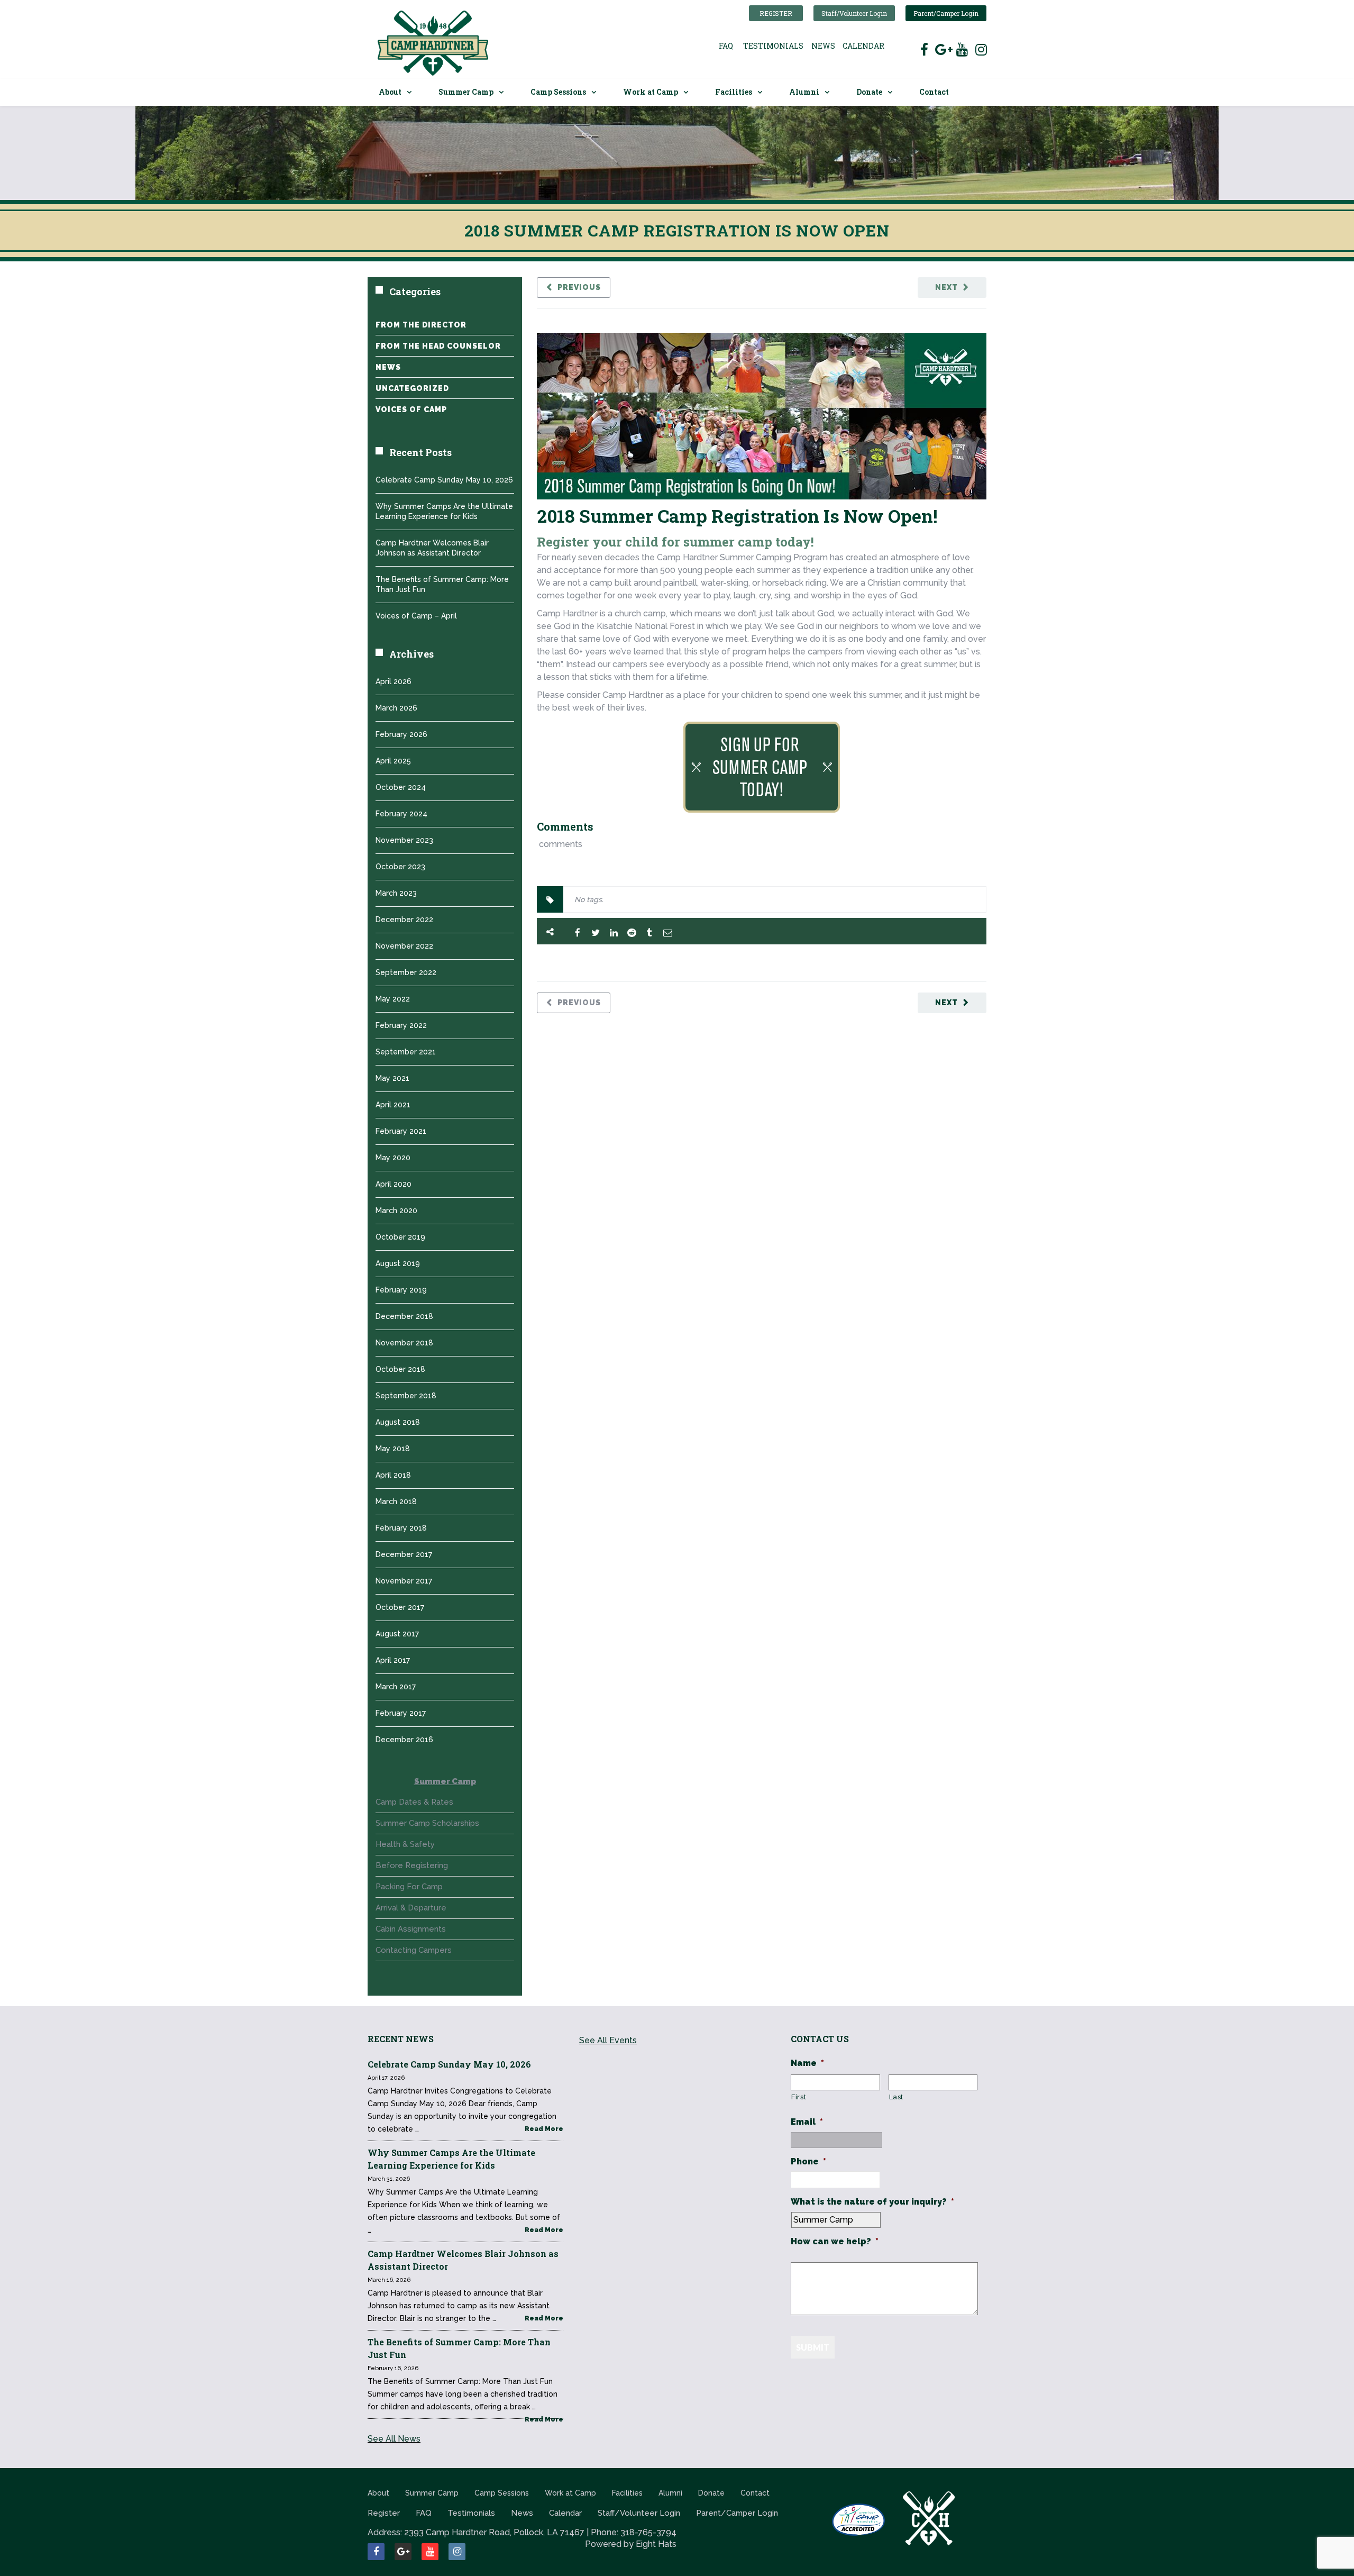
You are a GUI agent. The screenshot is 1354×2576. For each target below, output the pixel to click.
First (799, 2097)
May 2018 (393, 1449)
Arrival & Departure (411, 1908)
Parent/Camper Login (946, 13)
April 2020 (394, 1184)
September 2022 (406, 972)
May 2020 (393, 1158)
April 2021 (393, 1105)
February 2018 (401, 1528)
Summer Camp (466, 92)
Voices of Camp (411, 409)
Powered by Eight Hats (631, 2544)
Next (946, 287)
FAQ (726, 46)
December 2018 (404, 1316)
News (823, 46)
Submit (813, 2347)
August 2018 (398, 1422)
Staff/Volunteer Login (854, 13)
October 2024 (401, 787)
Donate (869, 92)
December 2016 (404, 1740)
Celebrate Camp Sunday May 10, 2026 (444, 480)
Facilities (734, 92)
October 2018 (400, 1369)
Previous (579, 287)
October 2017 (400, 1607)
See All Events (608, 2040)
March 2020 (396, 1210)
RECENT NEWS (401, 2039)
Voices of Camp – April (416, 616)
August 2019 (398, 1263)
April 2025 (393, 761)
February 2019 (401, 1290)
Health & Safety (405, 1844)
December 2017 (404, 1554)
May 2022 (393, 999)
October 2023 (400, 867)
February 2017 (401, 1713)
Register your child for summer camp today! (675, 542)
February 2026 (401, 734)
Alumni (804, 92)
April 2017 (393, 1660)
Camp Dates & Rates (414, 1802)
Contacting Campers (414, 1950)
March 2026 (396, 708)
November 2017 (404, 1581)
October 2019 (400, 1237)
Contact (934, 92)
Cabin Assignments (411, 1929)
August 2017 (397, 1634)
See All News (394, 2439)
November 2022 (404, 946)
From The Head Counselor (438, 346)
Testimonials (773, 46)
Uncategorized (412, 388)
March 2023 (396, 893)
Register (776, 13)
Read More (544, 2129)
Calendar (863, 46)
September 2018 (406, 1396)
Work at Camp (651, 92)
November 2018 (404, 1343)
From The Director (421, 325)
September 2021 (406, 1052)
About (390, 92)
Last (896, 2097)
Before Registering (412, 1865)
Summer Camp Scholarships (427, 1823)
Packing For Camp (409, 1887)
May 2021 (392, 1078)
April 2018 (393, 1475)
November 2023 (404, 840)
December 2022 (404, 920)
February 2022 (401, 1025)
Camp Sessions (558, 92)
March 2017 (396, 1687)
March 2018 (396, 1501)
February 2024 (401, 814)
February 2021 (401, 1131)
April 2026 (394, 681)
